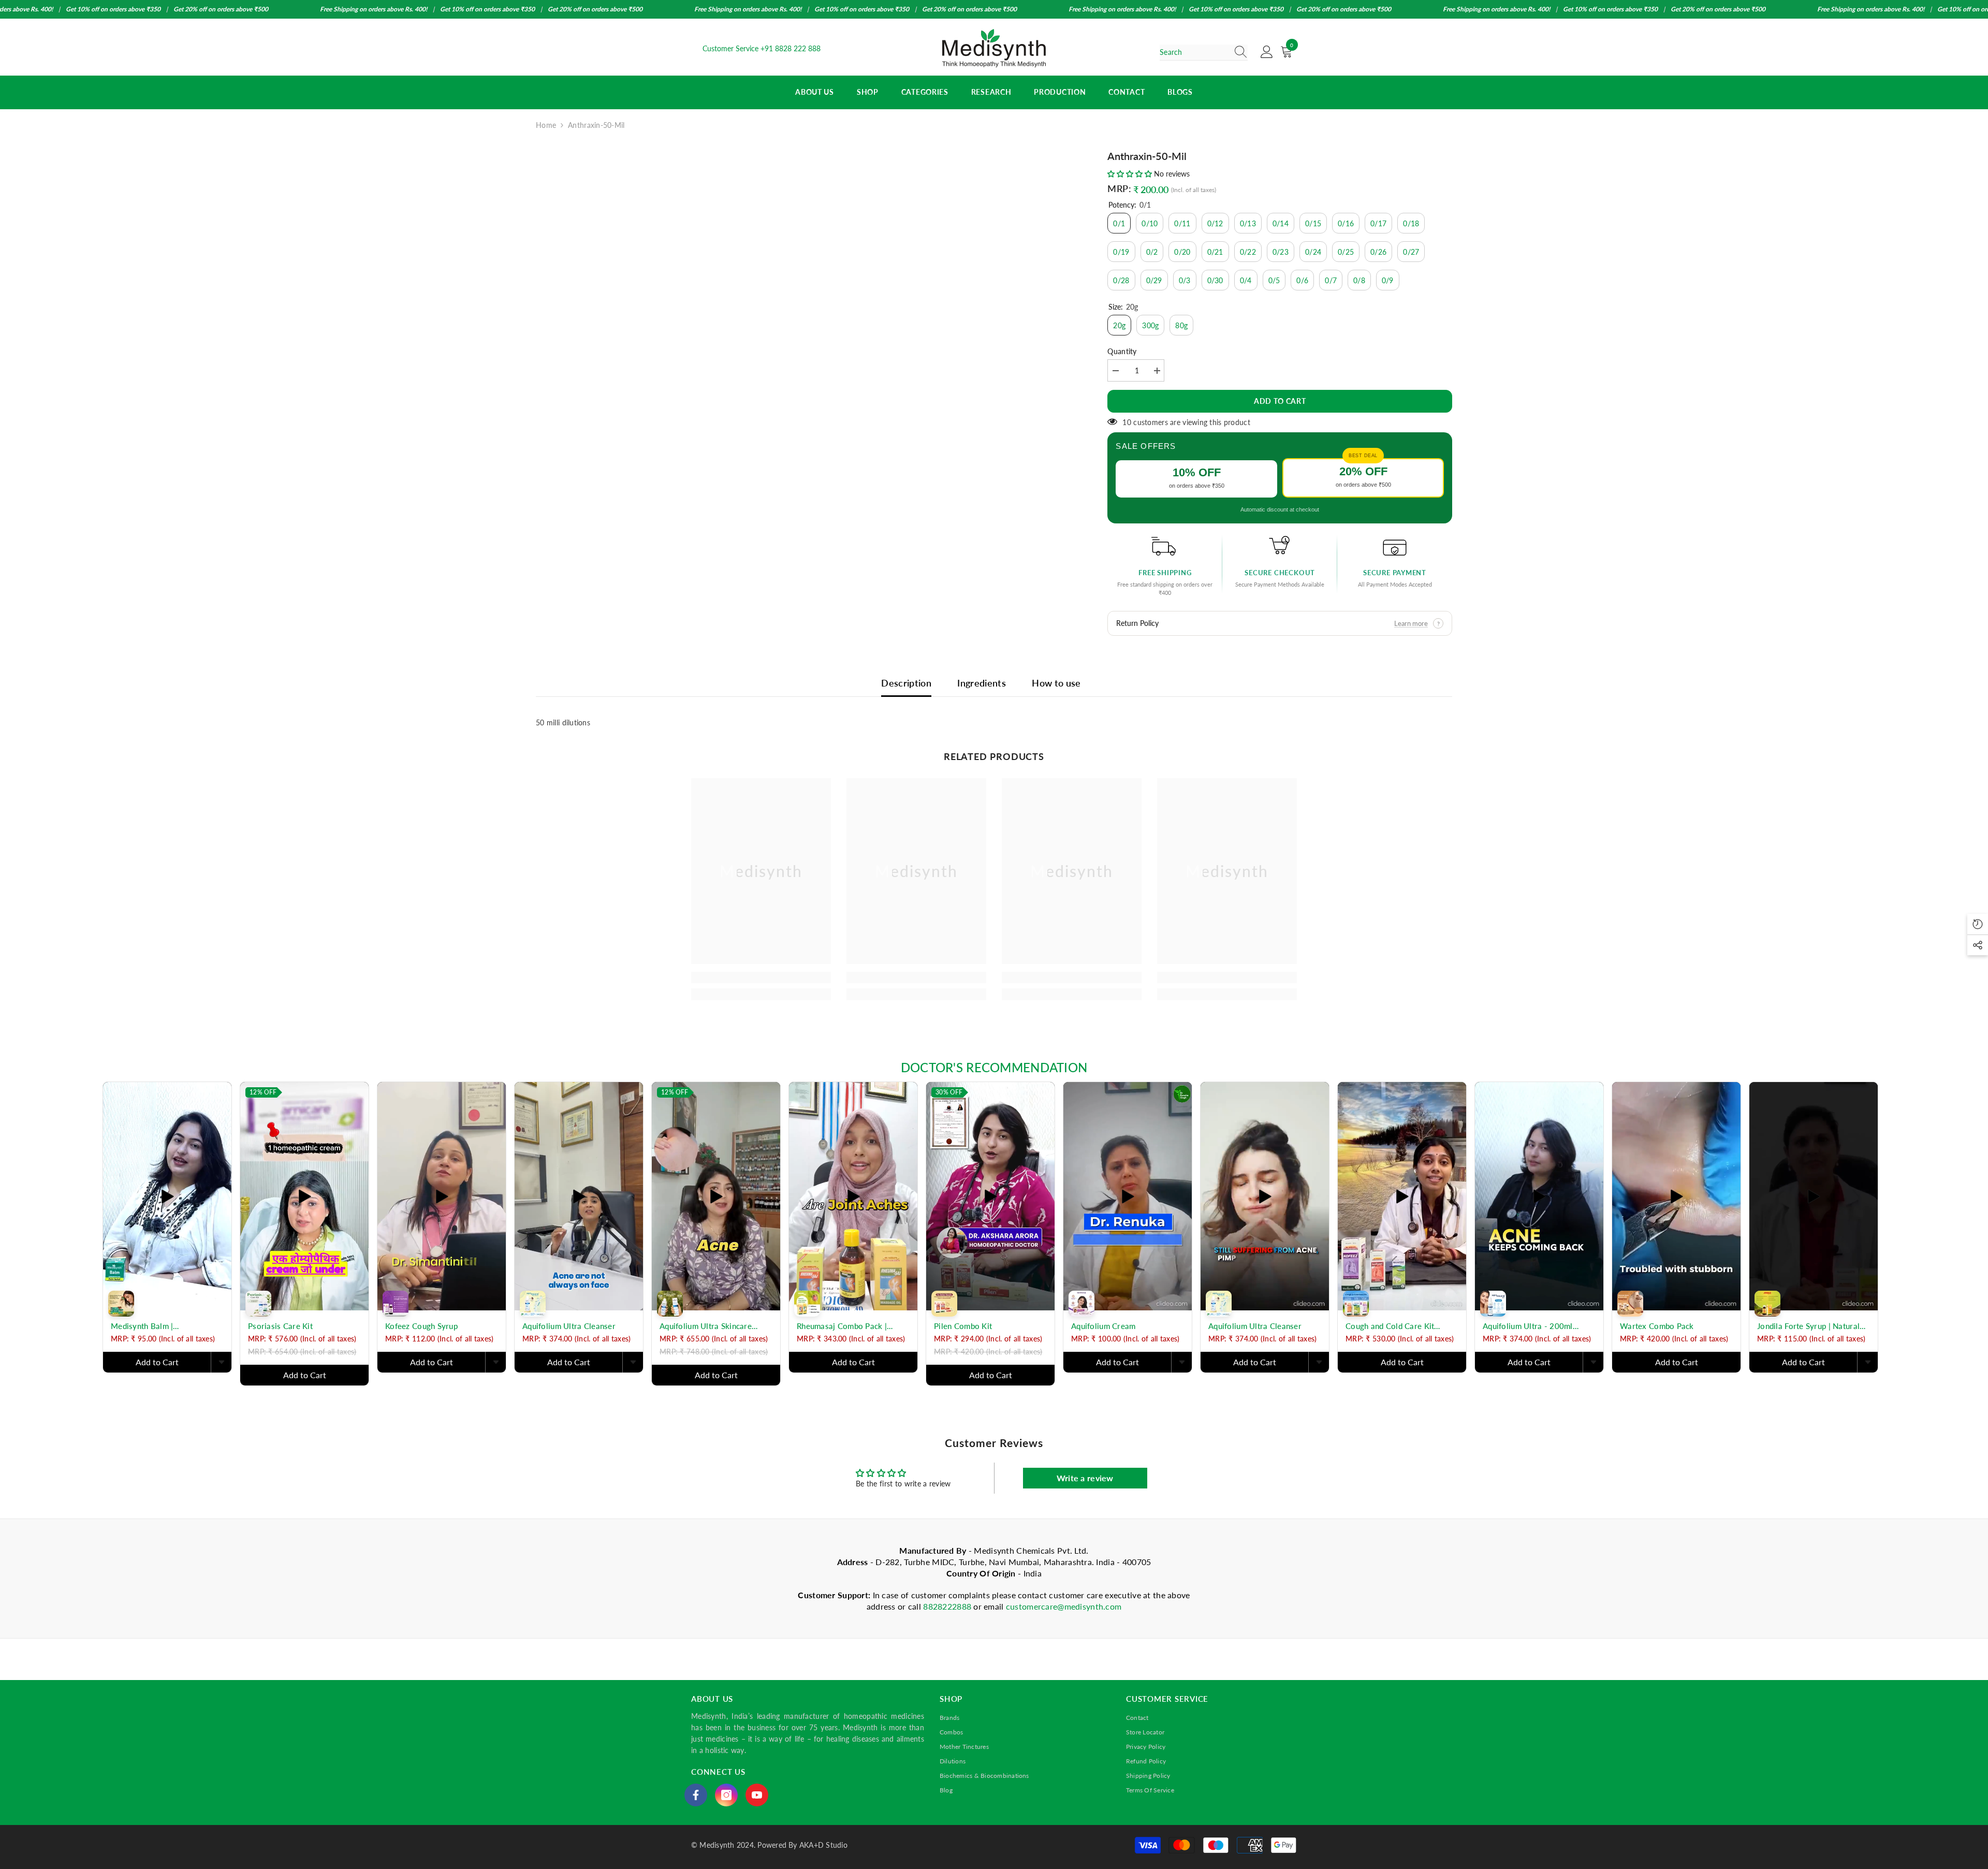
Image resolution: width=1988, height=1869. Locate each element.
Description (906, 683)
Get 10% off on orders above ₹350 (113, 9)
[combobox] (1194, 52)
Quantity (1122, 351)
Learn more (1411, 623)
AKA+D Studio (823, 1845)
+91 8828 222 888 (791, 48)
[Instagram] (726, 1795)
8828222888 (948, 1606)
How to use (1056, 683)
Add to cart (1280, 401)
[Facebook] (696, 1795)
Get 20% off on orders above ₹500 (221, 9)
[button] (1131, 174)
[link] (761, 977)
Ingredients (982, 683)
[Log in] (1267, 52)
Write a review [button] (1085, 1478)
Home (546, 125)
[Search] (1204, 53)
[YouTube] (757, 1795)
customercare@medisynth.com (1064, 1606)
